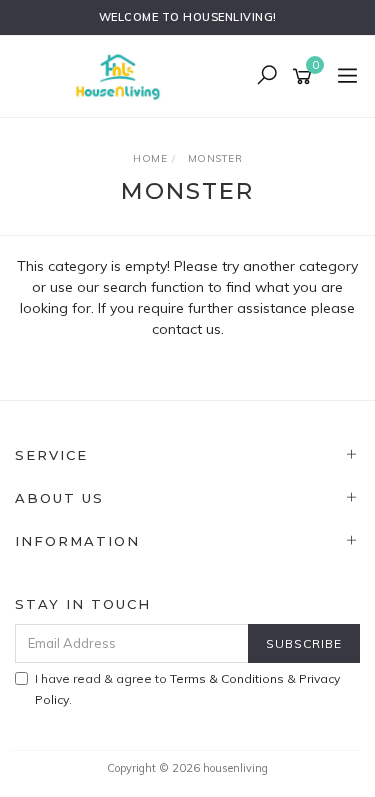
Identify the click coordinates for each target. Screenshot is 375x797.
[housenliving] (122, 75)
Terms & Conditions (227, 678)
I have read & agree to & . (187, 689)
